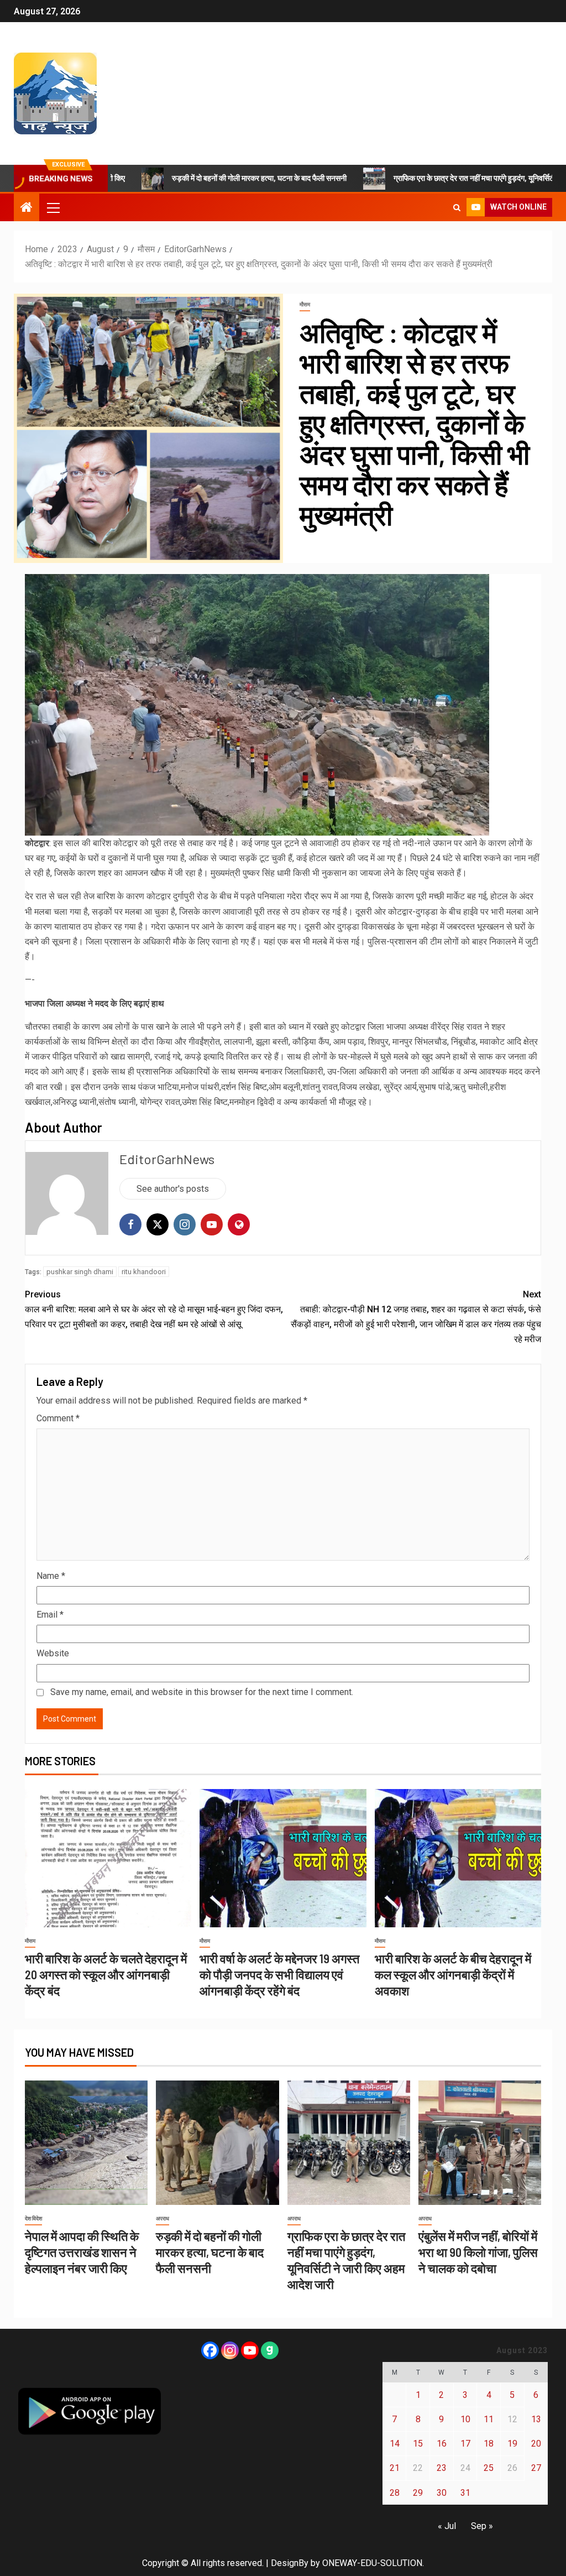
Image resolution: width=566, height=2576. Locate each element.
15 (418, 2444)
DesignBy (290, 2563)
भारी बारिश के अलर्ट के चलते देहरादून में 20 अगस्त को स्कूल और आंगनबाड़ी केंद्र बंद (106, 1975)
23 (442, 2468)
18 (489, 2444)
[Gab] (270, 2350)
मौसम (305, 304)
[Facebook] (210, 2350)
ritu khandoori (144, 1272)
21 (395, 2468)
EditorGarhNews (167, 1159)
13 (536, 2419)
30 (442, 2493)
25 (489, 2468)
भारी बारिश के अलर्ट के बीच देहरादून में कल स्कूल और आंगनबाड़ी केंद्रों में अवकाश (453, 1975)
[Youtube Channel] (250, 2350)
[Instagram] (230, 2350)
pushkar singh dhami (80, 1272)
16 (442, 2444)
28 (395, 2493)
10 (465, 2419)
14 (395, 2444)
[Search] (457, 207)
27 (536, 2468)
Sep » (482, 2526)
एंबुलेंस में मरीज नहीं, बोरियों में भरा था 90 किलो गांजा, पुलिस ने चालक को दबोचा (478, 2252)
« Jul (447, 2526)
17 (465, 2444)
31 (465, 2493)
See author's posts (173, 1189)
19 (512, 2444)
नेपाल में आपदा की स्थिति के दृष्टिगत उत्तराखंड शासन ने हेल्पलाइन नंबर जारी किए (82, 2252)
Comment (58, 1418)
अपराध (163, 2218)
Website (53, 1653)
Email (50, 1615)
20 (536, 2444)
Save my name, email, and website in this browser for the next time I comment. (202, 1692)
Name (51, 1576)
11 (489, 2419)
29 (418, 2493)
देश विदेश (33, 2218)
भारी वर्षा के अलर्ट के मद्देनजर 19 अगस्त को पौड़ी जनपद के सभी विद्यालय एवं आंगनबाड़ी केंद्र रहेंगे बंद (279, 1975)
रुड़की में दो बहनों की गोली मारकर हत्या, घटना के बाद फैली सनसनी (192, 178)
